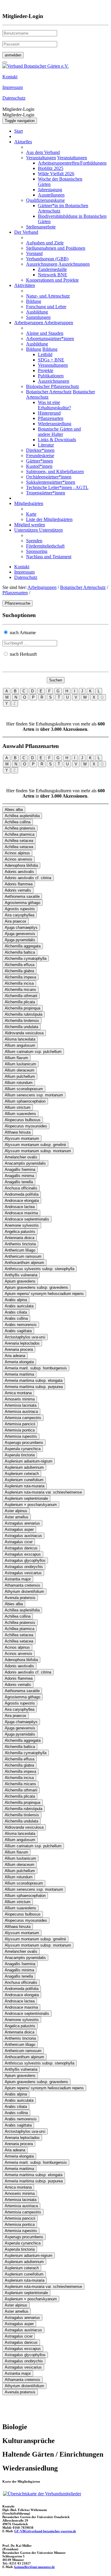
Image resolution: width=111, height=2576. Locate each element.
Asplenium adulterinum (24, 1467)
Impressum (24, 572)
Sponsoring (37, 551)
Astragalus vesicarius (23, 1573)
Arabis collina (16, 1318)
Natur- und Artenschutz (48, 296)
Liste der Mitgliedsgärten (49, 519)
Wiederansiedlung (55, 424)
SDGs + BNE (51, 360)
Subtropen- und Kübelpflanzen (55, 471)
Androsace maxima (21, 1213)
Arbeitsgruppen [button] (29, 323)
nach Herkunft (23, 654)
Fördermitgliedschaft (45, 546)
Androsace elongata (22, 1201)
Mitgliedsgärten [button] (29, 503)
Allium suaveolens (20, 1114)
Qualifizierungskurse (45, 200)
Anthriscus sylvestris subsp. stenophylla (40, 1269)
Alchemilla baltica (20, 952)
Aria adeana (15, 1356)
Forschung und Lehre (46, 307)
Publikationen (51, 376)
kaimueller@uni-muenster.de (34, 2567)
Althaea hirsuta (18, 1132)
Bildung (34, 301)
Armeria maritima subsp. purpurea (34, 1387)
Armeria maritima (19, 1374)
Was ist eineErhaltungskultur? (54, 405)
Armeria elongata (19, 1362)
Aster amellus (17, 1517)
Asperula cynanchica (23, 1449)
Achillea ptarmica (20, 834)
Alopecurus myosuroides (26, 1126)
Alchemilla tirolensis (22, 1021)
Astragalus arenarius (22, 1523)
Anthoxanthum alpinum (24, 1263)
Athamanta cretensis (22, 1585)
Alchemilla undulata (21, 1027)
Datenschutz (26, 577)
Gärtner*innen (40, 461)
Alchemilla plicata (20, 1002)
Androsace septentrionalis (27, 1219)
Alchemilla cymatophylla (26, 959)
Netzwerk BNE (53, 275)
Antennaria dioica (20, 1238)
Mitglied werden (30, 525)
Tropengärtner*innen (46, 493)
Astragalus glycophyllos (25, 1560)
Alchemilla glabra (19, 971)
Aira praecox (16, 921)
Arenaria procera (19, 1349)
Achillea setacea (19, 841)
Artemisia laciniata (21, 1405)
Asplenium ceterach (22, 1474)
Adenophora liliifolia (21, 865)
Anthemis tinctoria (20, 1244)
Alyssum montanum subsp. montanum (38, 1151)
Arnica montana (18, 1393)
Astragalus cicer (19, 1542)
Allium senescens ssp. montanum (34, 1095)
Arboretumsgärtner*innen (50, 339)
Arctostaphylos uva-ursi (25, 1337)
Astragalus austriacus (23, 1536)
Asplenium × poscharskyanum (31, 1505)
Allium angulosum (20, 1045)
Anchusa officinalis (21, 1188)
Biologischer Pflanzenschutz (53, 386)
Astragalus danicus (21, 1548)
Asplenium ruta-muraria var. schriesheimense (43, 1492)
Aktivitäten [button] (25, 285)
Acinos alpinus (17, 853)
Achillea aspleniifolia (22, 816)
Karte (31, 514)
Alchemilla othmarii (21, 996)
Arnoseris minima (20, 1399)
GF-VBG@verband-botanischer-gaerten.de (45, 2531)
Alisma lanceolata (20, 1039)
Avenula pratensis (20, 1598)
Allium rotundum (19, 1083)
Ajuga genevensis (20, 934)
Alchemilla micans (20, 990)
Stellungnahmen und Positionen (56, 248)
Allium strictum (18, 1107)
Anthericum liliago (20, 1250)
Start (18, 131)
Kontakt (22, 567)
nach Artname (23, 633)
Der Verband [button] (26, 232)
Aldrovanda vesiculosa (24, 1033)
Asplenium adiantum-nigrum (29, 1461)
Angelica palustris (20, 1232)
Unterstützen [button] (27, 530)
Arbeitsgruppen (42, 587)
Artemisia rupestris (21, 1436)
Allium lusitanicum (20, 1064)
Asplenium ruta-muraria (25, 1486)
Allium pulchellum (20, 1076)
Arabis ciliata (16, 1312)
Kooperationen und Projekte (52, 280)
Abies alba (14, 810)
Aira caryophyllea (20, 915)
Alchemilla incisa (19, 983)
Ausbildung (37, 312)
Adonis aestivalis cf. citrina (28, 878)
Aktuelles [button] (23, 142)
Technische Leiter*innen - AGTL (57, 487)
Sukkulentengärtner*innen (51, 482)
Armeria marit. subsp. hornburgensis (36, 1368)
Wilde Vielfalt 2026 (56, 174)
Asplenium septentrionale (26, 1498)
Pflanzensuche (17, 603)
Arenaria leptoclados (22, 1343)
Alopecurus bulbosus (23, 1120)
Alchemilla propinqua (22, 1008)
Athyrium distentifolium (24, 1591)
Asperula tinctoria (20, 1455)
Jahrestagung (50, 190)
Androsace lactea (20, 1207)
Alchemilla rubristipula (24, 1014)
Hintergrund (49, 413)
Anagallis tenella (19, 1182)
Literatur (46, 445)
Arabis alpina (16, 1300)
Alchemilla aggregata (23, 946)
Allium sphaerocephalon (25, 1101)
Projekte (46, 370)
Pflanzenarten (51, 418)
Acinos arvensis (18, 859)
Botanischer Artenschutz (49, 392)
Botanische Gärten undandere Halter (59, 432)
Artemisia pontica (20, 1430)
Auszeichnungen (42, 264)
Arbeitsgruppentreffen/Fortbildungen (72, 163)
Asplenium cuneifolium (24, 1480)
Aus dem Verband (43, 152)
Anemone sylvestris (22, 1225)
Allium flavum (16, 1058)
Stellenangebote (41, 227)
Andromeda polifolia (22, 1194)
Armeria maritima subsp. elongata (34, 1380)
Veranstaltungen (41, 158)
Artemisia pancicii (20, 1424)
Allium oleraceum (20, 1070)
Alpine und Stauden (45, 333)
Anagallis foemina (20, 1169)
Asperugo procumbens (24, 1443)
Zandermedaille (52, 269)
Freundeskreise (40, 456)
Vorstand (34, 253)
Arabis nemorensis (21, 1325)
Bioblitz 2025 (51, 168)
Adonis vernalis (18, 890)
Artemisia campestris (23, 1418)
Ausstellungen (51, 195)
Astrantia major (18, 1579)
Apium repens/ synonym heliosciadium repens (44, 1294)
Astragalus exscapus (23, 1554)
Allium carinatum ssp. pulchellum (33, 1052)
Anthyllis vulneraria (21, 1275)
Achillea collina (18, 822)
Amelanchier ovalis (21, 1157)
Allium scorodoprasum (24, 1089)
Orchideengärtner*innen (49, 477)
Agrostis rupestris (20, 909)
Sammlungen (38, 317)
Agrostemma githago (22, 903)
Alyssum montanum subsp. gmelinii (35, 1145)
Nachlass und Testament (49, 557)
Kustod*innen (39, 466)
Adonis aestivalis (19, 872)
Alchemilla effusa (20, 965)
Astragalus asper (19, 1529)
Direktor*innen (40, 450)
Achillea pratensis (20, 828)
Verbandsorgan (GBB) (47, 259)
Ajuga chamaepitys (21, 927)
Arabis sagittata (18, 1331)
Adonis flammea (19, 884)
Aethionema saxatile (22, 896)
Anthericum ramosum (23, 1256)
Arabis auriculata (19, 1306)
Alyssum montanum (22, 1138)
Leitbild (45, 354)
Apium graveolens (20, 1281)
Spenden (34, 541)
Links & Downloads (57, 440)
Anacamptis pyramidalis (25, 1163)
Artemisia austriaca (21, 1412)
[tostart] (5, 62)
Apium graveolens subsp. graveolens (36, 1287)
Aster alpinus (16, 1511)
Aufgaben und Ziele (45, 243)
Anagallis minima (19, 1176)
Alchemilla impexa (20, 977)
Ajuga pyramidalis (20, 940)
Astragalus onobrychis (24, 1567)
